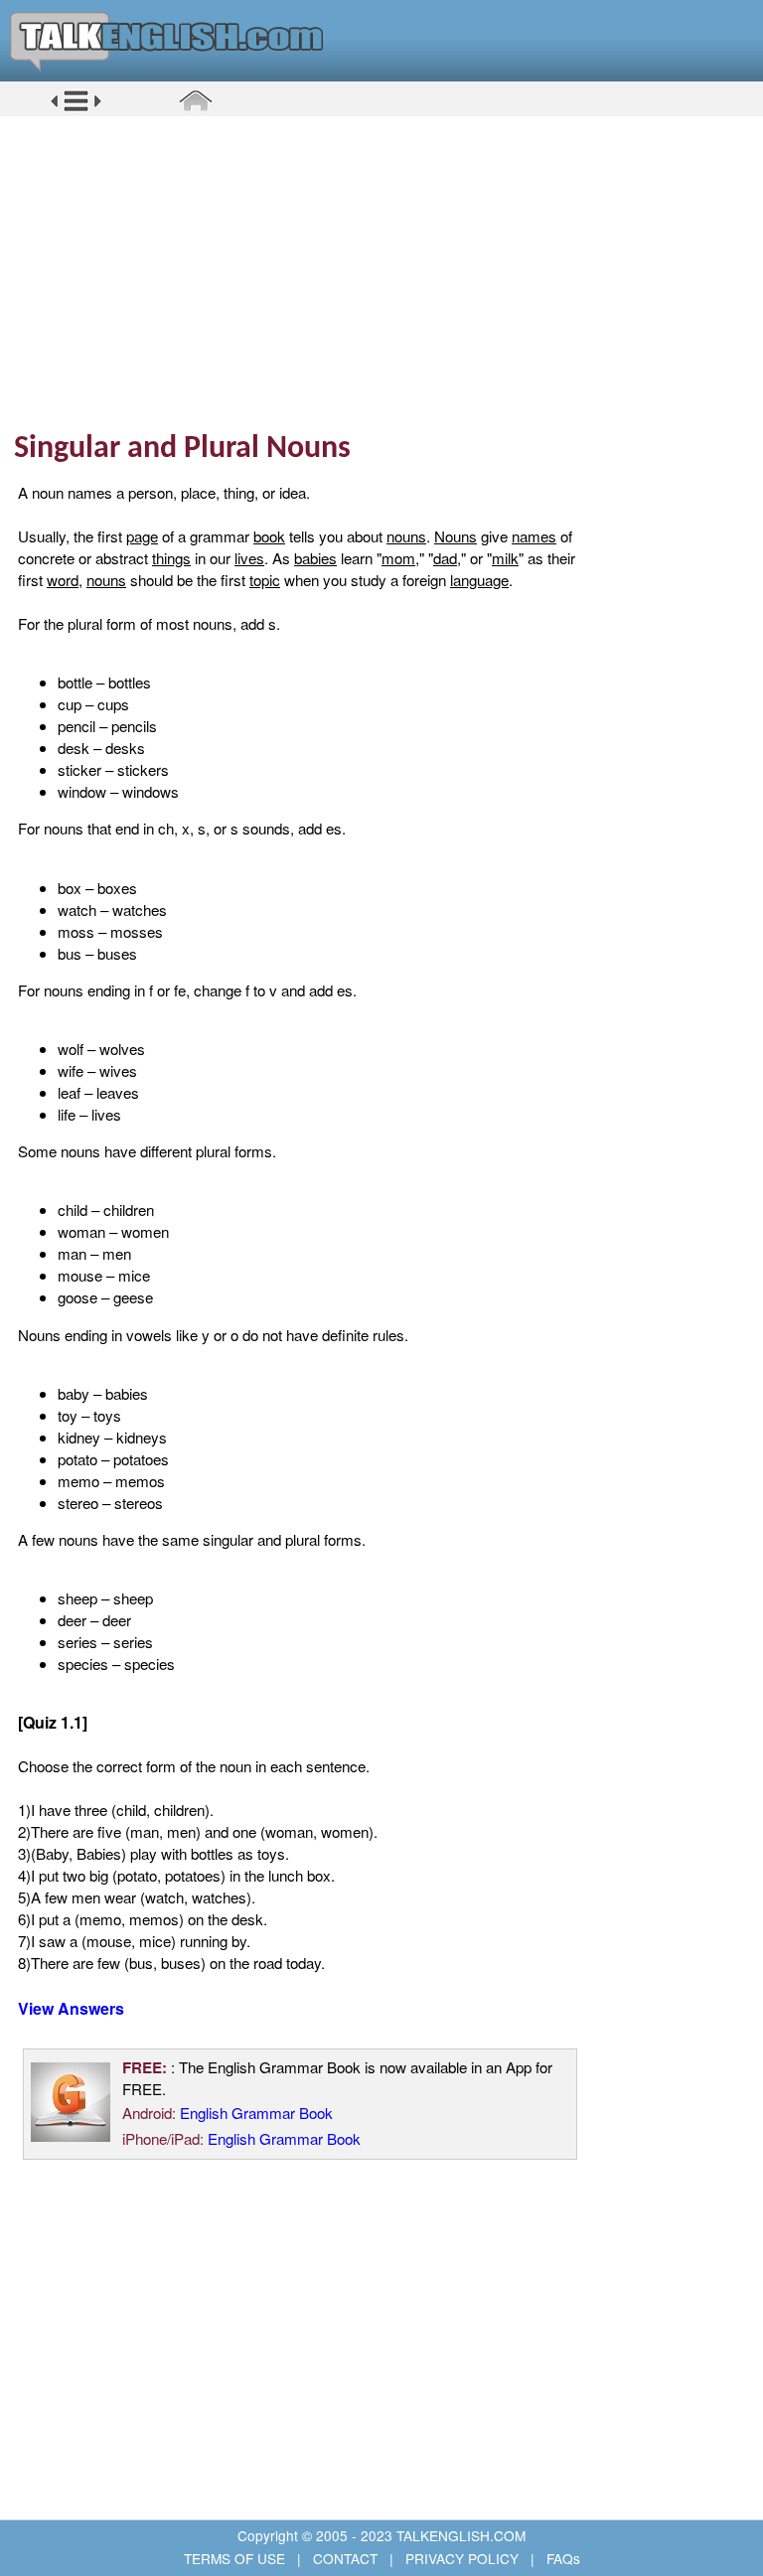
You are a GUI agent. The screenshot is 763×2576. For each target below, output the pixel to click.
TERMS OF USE (236, 2558)
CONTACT (345, 2558)
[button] (76, 108)
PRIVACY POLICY (462, 2558)
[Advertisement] (388, 273)
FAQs (561, 2558)
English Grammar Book (256, 2113)
